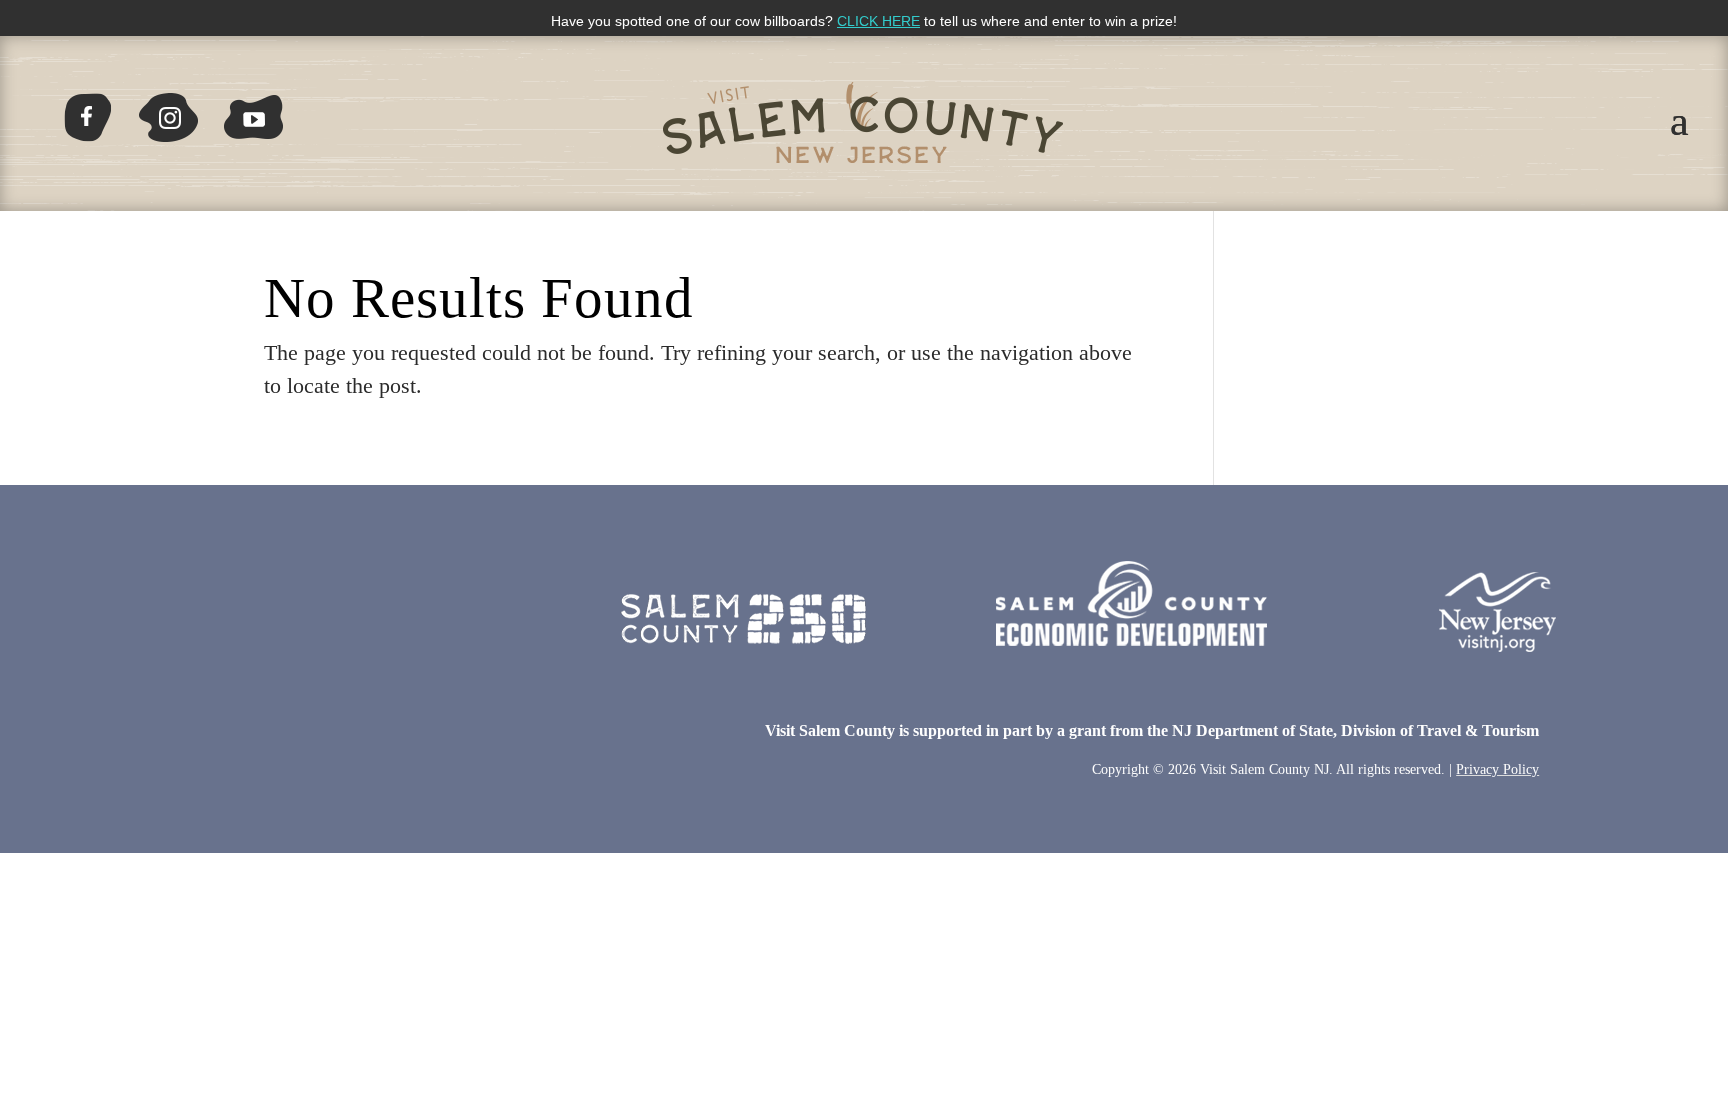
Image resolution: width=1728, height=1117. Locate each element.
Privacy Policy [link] (1497, 769)
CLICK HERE (878, 21)
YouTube (254, 109)
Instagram (166, 109)
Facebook (96, 109)
